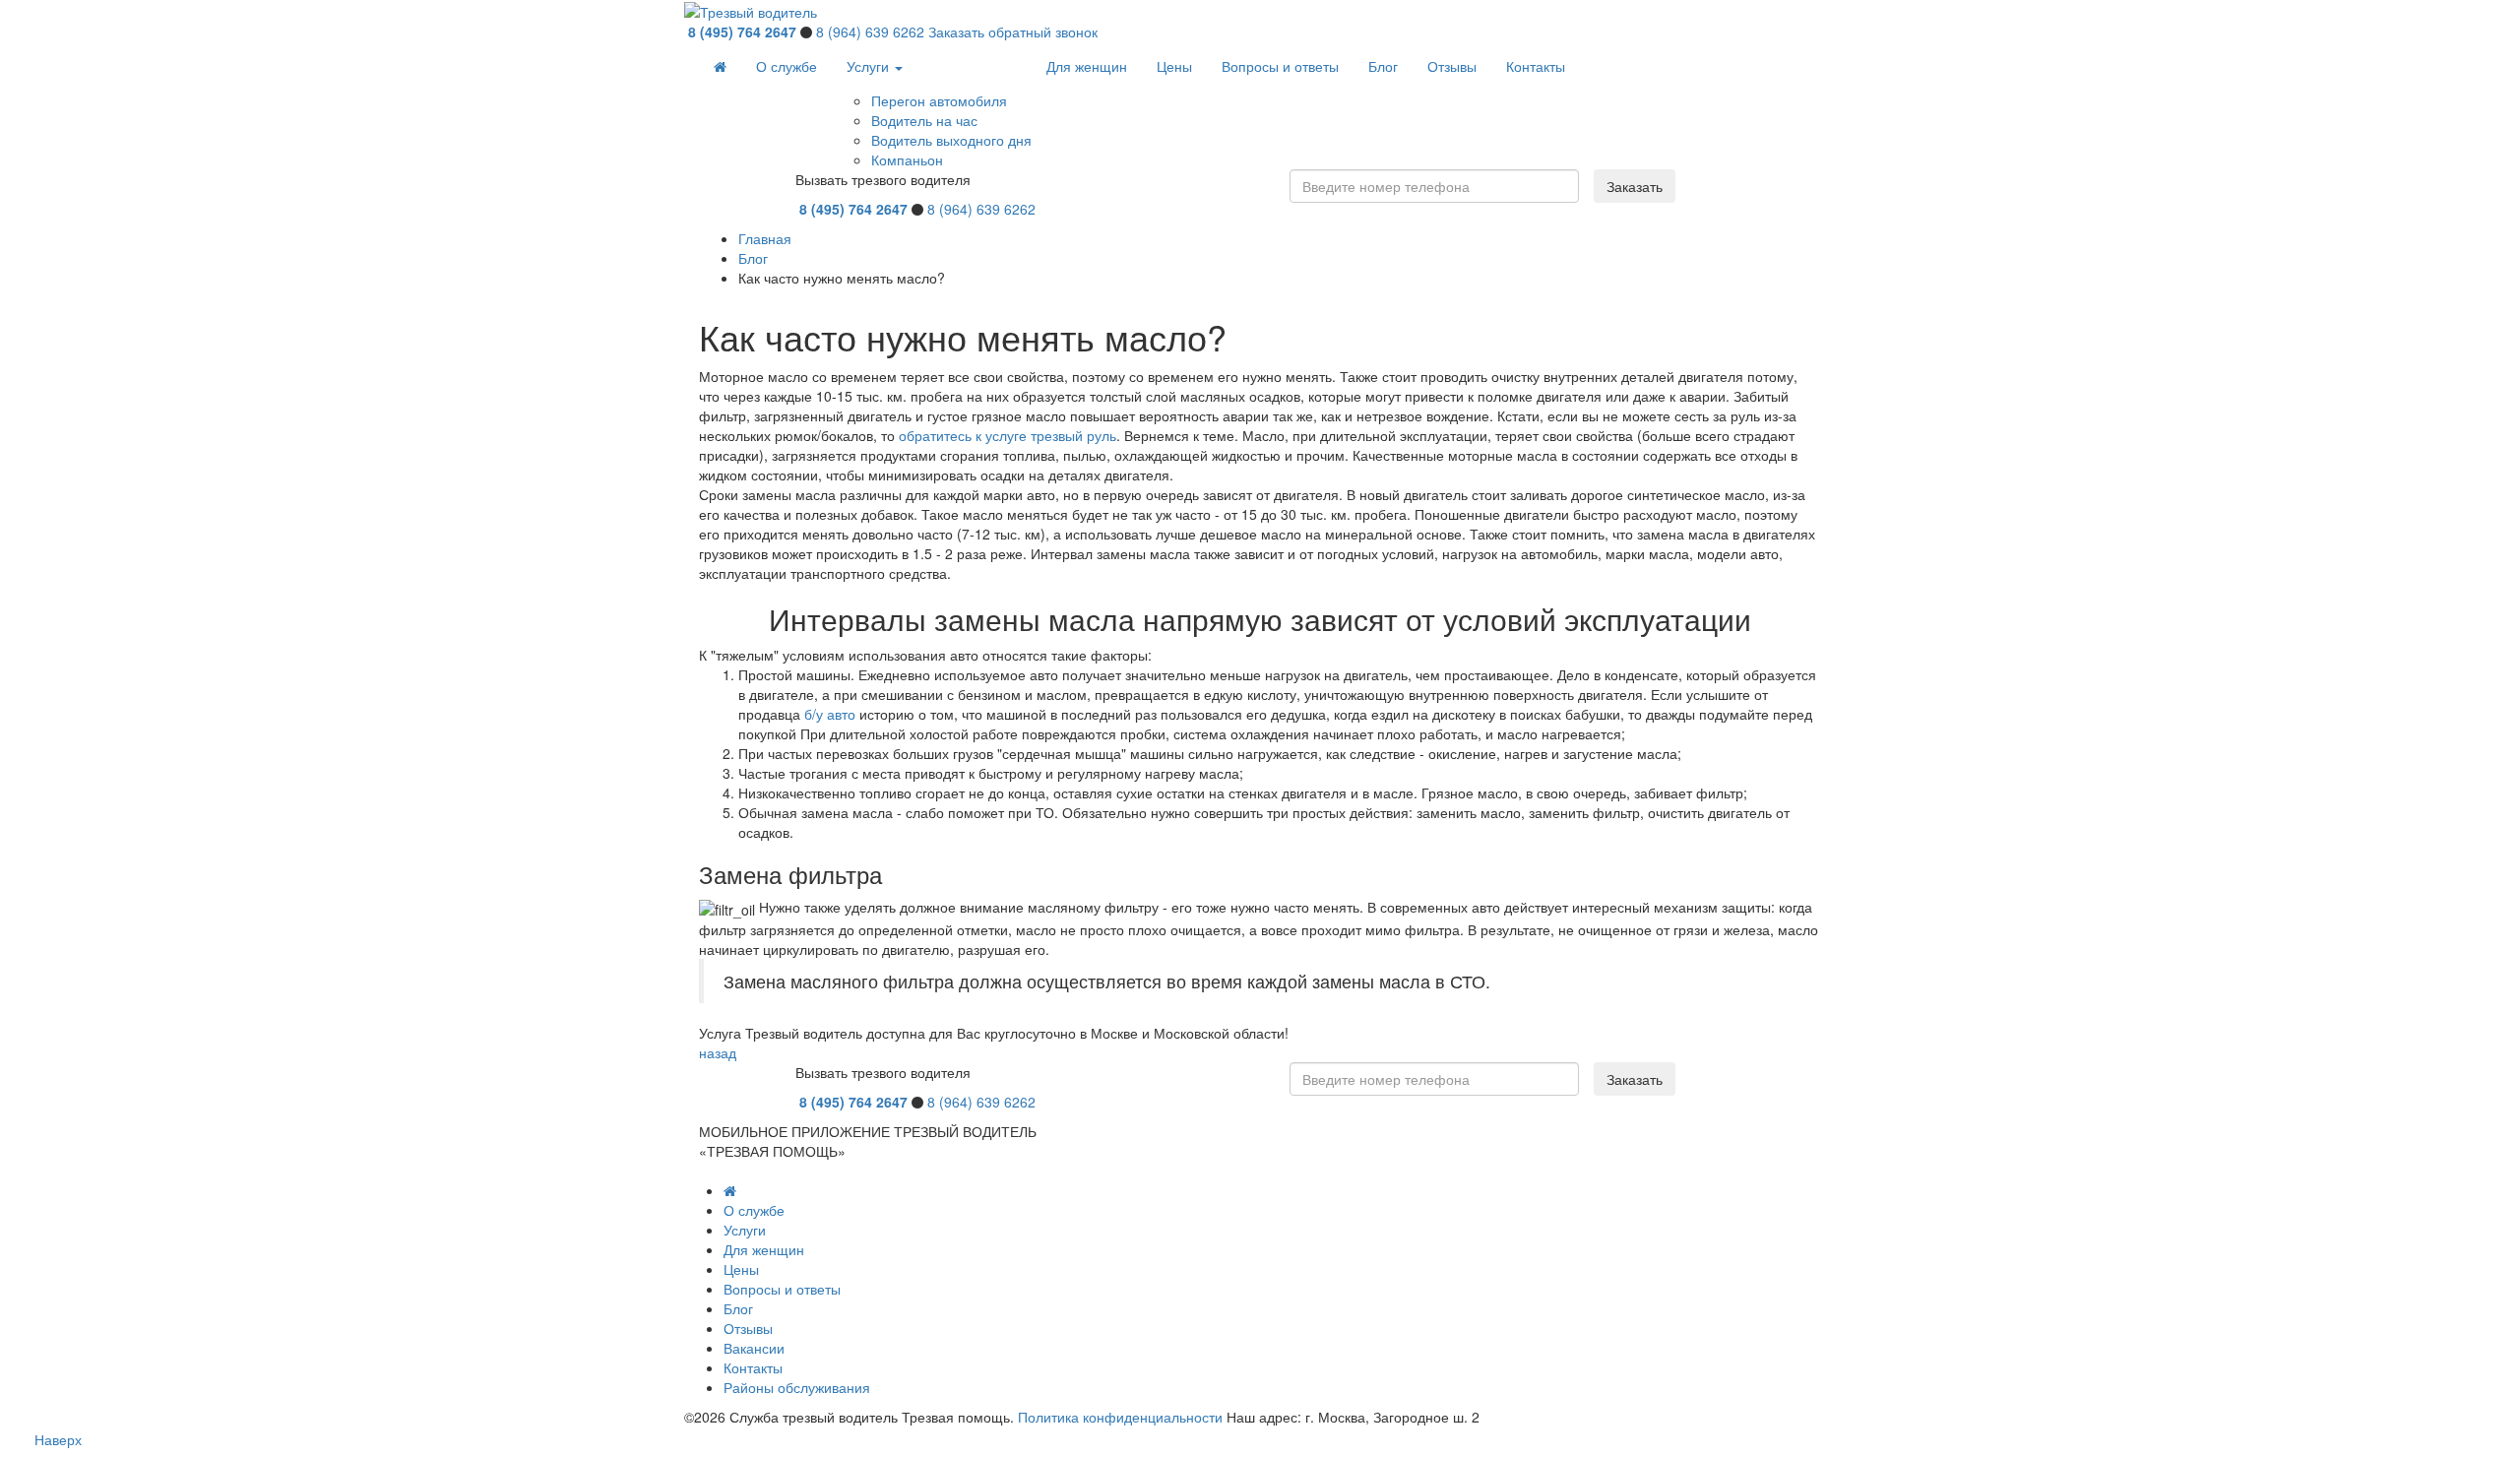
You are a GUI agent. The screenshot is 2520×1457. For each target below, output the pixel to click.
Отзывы (1452, 66)
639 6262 (870, 32)
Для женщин (1087, 66)
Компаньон (907, 159)
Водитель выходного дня (951, 140)
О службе (787, 66)
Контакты (1536, 66)
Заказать (1635, 186)
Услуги (870, 66)
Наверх (58, 1439)
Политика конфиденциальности (1120, 1417)
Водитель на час (924, 120)
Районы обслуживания (797, 1387)
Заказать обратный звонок (1013, 32)
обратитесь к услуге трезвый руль (1008, 435)
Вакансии (754, 1348)
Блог (1383, 66)
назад (718, 1052)
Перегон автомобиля (939, 100)
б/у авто (830, 714)
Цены (1174, 66)
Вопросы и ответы (1280, 66)
